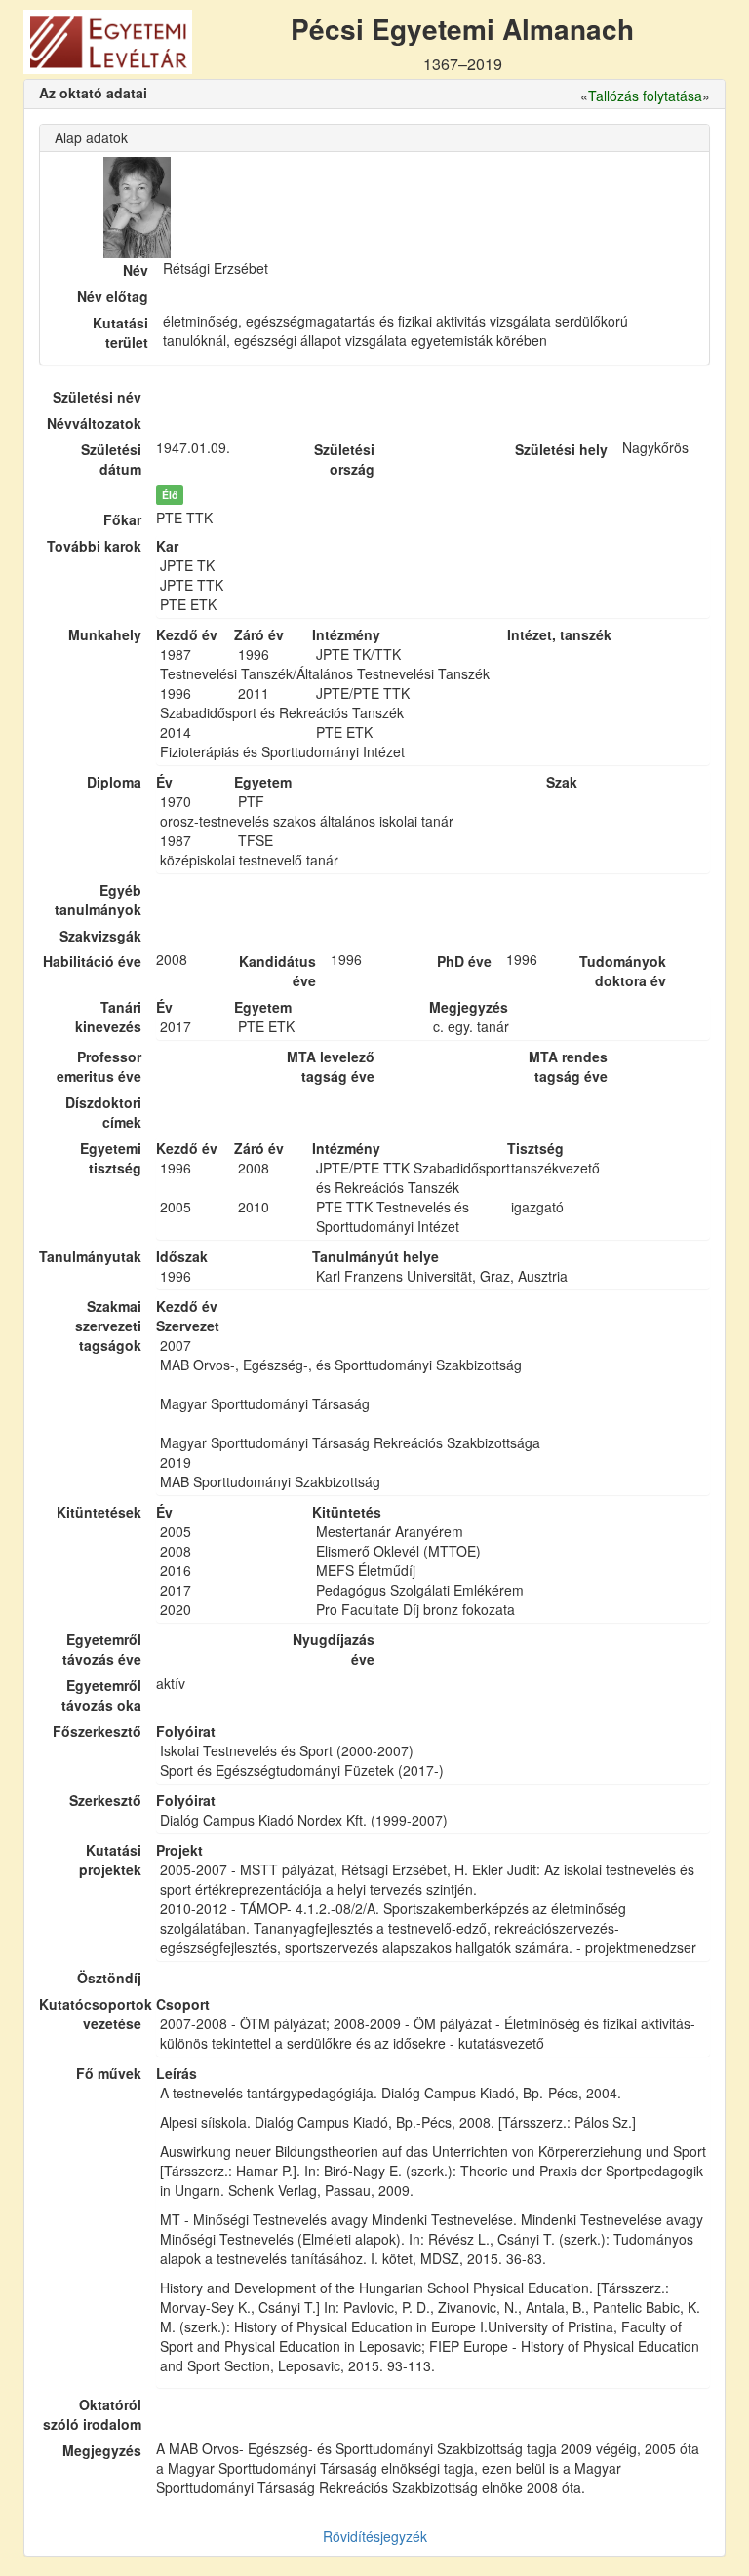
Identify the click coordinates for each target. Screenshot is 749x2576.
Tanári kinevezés (108, 1017)
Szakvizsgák (100, 936)
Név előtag (113, 296)
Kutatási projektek (110, 1860)
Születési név (97, 397)
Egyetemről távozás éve (102, 1649)
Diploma (114, 782)
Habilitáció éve (92, 961)
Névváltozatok (94, 423)
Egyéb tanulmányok (98, 900)
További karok (94, 546)
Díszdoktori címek (103, 1112)
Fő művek (109, 2073)
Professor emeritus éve (99, 1066)
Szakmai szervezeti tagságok (108, 1326)
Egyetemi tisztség (111, 1158)
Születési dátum (111, 459)
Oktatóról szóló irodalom (92, 2414)
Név (136, 270)
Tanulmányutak (90, 1256)
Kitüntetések (99, 1512)
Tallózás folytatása (645, 96)
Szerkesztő (105, 1800)
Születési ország (344, 459)
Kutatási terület (120, 332)
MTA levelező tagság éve (331, 1066)
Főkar (122, 519)
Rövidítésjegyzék (375, 2536)
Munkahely (105, 634)
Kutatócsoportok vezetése (90, 2014)
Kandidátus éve (277, 971)
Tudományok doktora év (623, 971)
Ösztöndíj (109, 1978)
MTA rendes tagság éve (568, 1066)
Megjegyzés (102, 2450)
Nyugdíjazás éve (334, 1649)
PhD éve (464, 961)
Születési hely (561, 449)
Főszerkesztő (97, 1731)
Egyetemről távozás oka (101, 1695)
